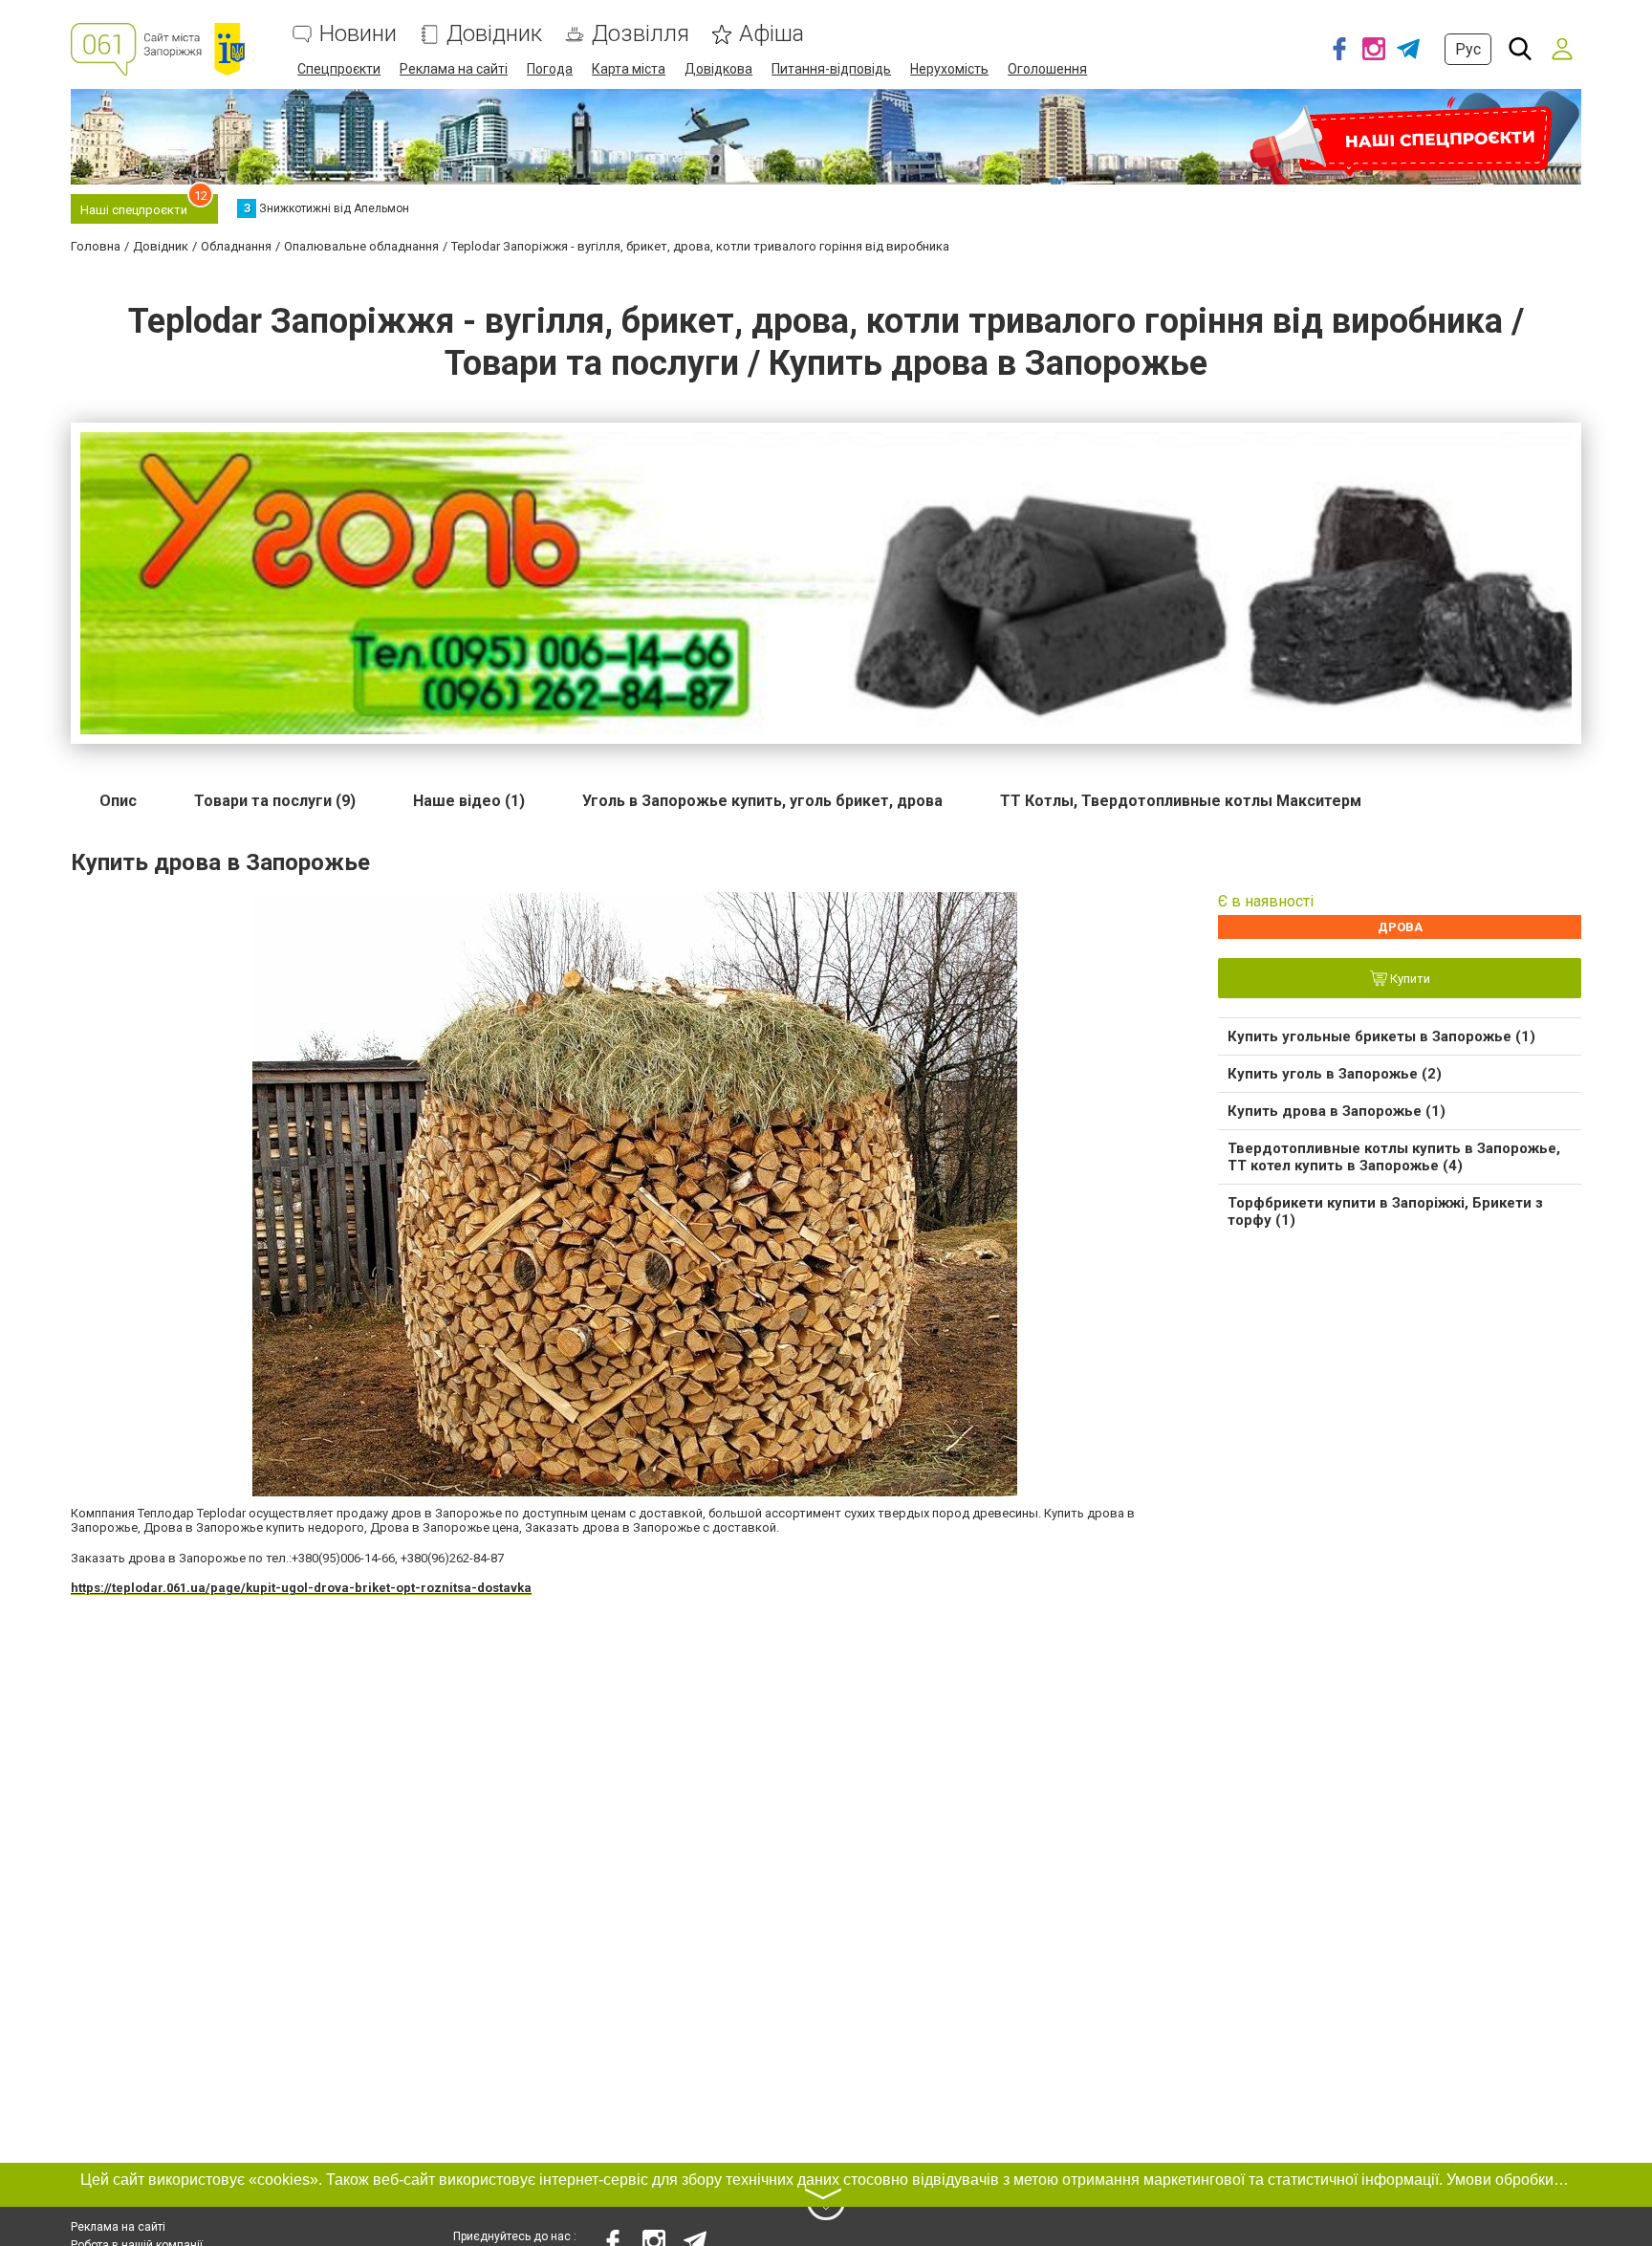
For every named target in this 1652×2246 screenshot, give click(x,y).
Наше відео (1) (469, 801)
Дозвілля (641, 34)
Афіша (772, 34)
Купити (1409, 980)
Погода (550, 69)
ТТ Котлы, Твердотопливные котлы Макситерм (1181, 801)
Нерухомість (949, 69)
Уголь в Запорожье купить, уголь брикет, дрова (762, 801)
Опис (118, 801)
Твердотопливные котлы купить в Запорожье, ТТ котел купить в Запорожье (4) (1394, 1157)
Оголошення (1047, 69)
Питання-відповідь (831, 69)
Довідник (494, 34)
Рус (1468, 49)
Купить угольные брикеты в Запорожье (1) (1381, 1036)
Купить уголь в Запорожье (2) (1335, 1074)
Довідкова (718, 69)
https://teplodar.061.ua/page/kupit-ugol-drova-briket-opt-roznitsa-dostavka (301, 1588)
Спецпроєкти (339, 69)
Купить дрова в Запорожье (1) (1337, 1111)
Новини (358, 34)
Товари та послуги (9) (275, 801)
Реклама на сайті (454, 69)
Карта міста (629, 69)
